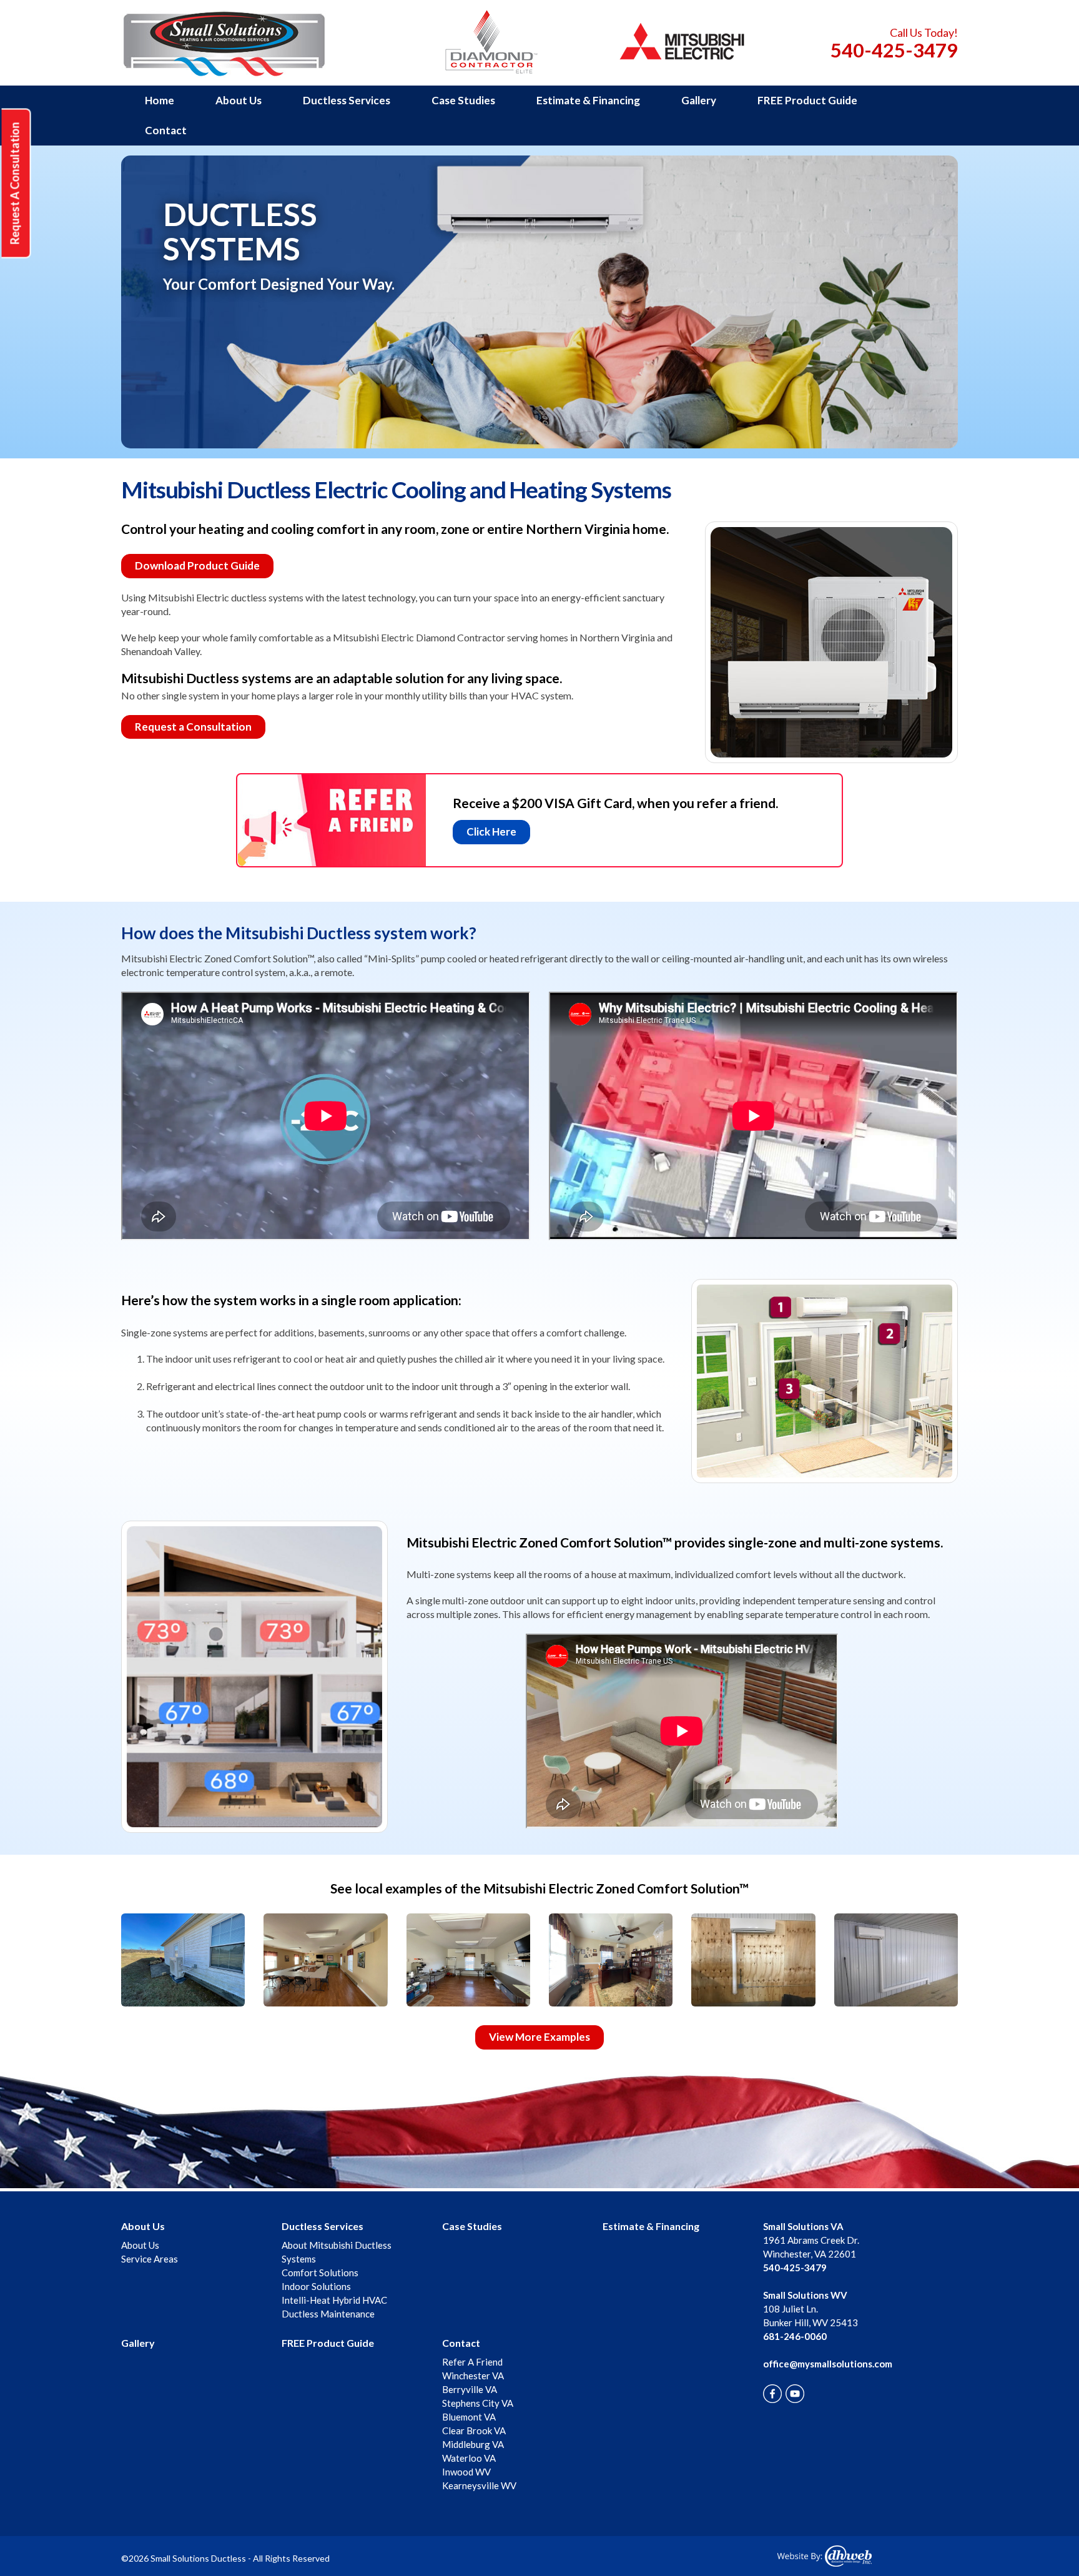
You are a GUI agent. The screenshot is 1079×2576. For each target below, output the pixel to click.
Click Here (491, 832)
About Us (239, 100)
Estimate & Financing (588, 100)
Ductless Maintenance (328, 2314)
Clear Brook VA (474, 2430)
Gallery (699, 100)
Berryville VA (470, 2389)
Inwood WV (466, 2472)
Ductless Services (347, 100)
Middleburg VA (473, 2444)
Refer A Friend (472, 2362)
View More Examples (539, 2037)
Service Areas (150, 2259)
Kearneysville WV (479, 2485)
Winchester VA (473, 2376)
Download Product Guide (197, 565)
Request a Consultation (193, 727)
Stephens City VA (478, 2403)
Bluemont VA (469, 2417)
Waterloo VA (469, 2458)
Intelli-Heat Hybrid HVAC (334, 2300)
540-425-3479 (894, 50)
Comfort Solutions (320, 2273)
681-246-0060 (795, 2336)
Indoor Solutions (316, 2286)
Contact (166, 130)
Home (160, 100)
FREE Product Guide (807, 100)
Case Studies (463, 100)
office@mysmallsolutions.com (828, 2364)
